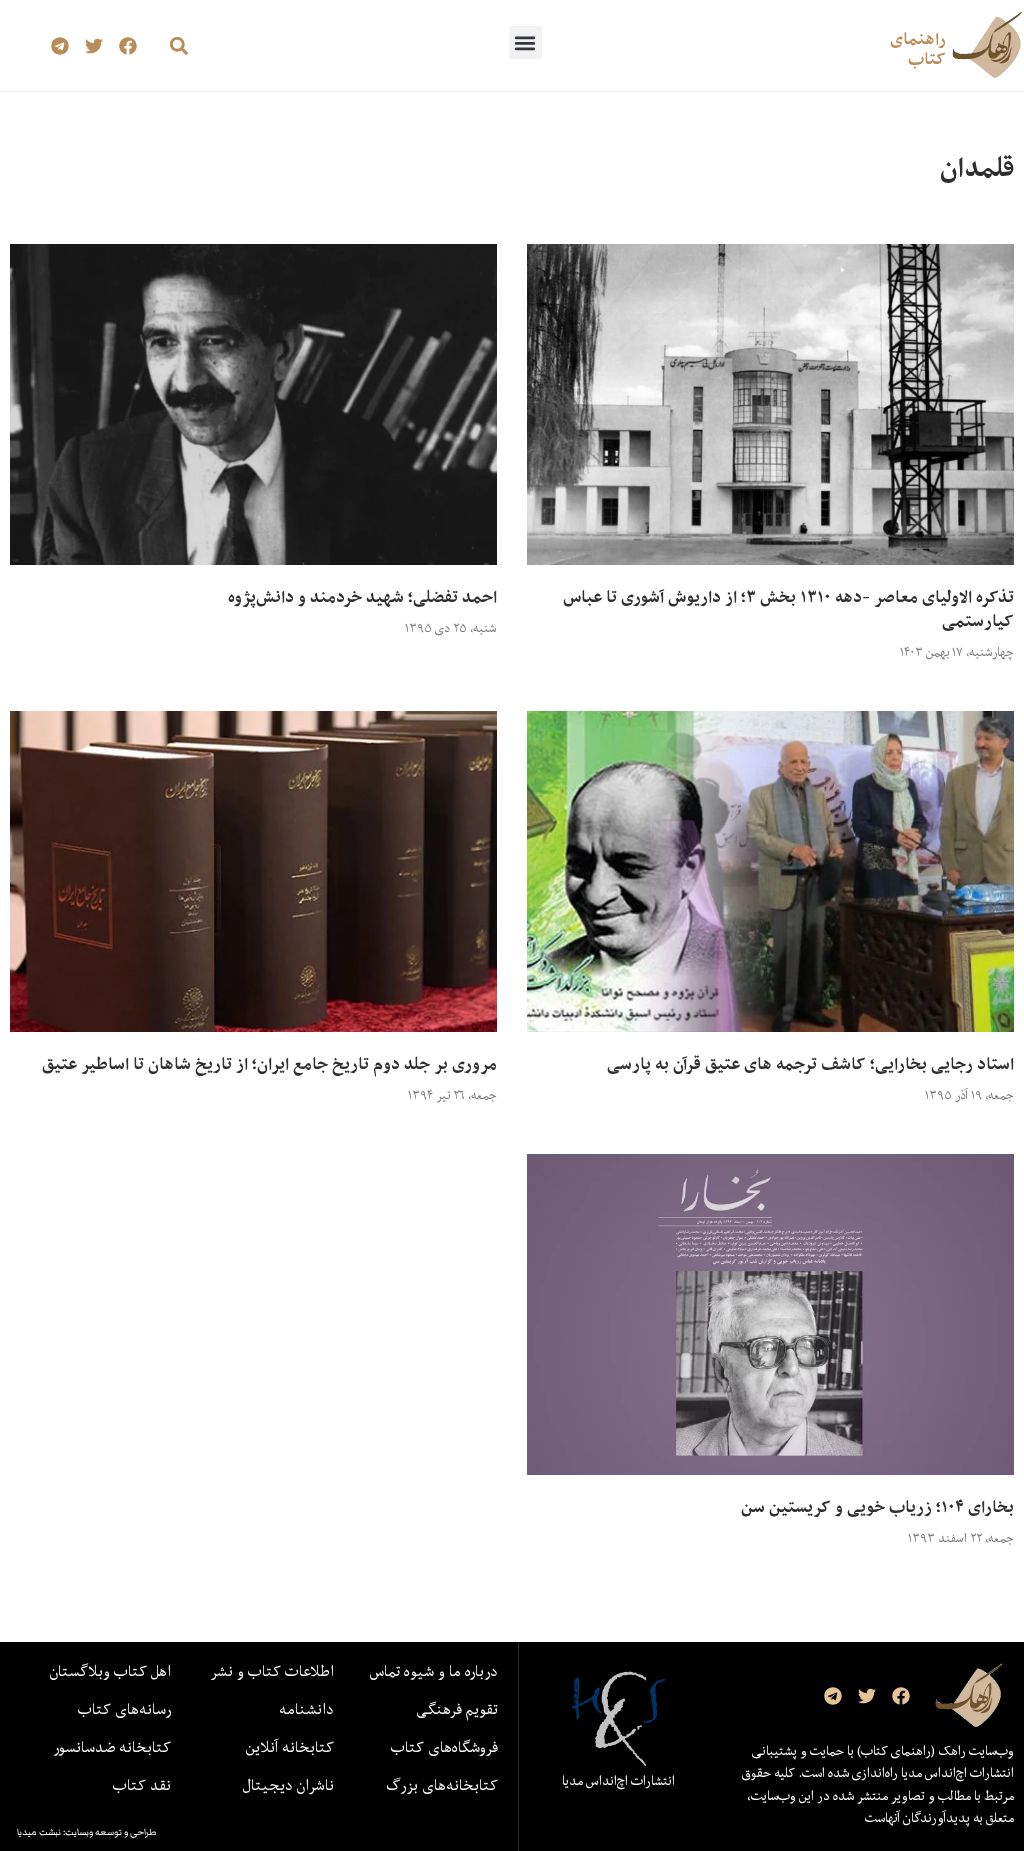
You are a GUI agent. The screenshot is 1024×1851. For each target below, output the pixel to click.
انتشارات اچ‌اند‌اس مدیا (618, 1781)
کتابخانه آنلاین (290, 1747)
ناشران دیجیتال (288, 1785)
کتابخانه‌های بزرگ (442, 1785)
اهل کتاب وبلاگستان (110, 1671)
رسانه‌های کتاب (124, 1709)
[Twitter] (93, 45)
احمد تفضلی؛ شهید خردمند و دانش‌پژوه (362, 597)
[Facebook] (127, 45)
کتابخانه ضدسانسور (112, 1747)
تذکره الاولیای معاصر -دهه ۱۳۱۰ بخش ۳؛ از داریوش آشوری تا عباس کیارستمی (788, 609)
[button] (525, 42)
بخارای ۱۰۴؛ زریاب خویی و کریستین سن (877, 1507)
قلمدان (977, 167)
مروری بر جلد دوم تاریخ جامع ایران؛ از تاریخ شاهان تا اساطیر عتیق (269, 1064)
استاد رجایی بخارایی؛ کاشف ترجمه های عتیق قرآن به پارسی (810, 1064)
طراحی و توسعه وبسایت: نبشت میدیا (87, 1832)
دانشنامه (306, 1709)
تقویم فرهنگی (457, 1709)
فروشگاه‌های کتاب (444, 1747)
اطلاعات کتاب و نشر (272, 1671)
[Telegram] (60, 45)
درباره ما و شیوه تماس (434, 1671)
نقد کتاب (142, 1785)
